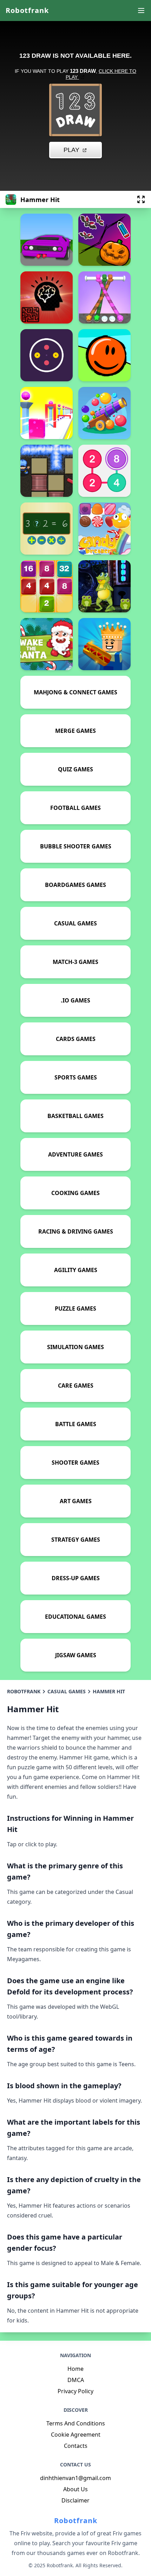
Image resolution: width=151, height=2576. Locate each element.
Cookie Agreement (76, 2435)
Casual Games (67, 1691)
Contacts (76, 2446)
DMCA (76, 2380)
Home (75, 2369)
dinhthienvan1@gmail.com (75, 2478)
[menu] (141, 11)
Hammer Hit (109, 1691)
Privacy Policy (75, 2391)
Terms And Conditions (76, 2423)
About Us (75, 2489)
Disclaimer (75, 2500)
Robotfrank (27, 10)
